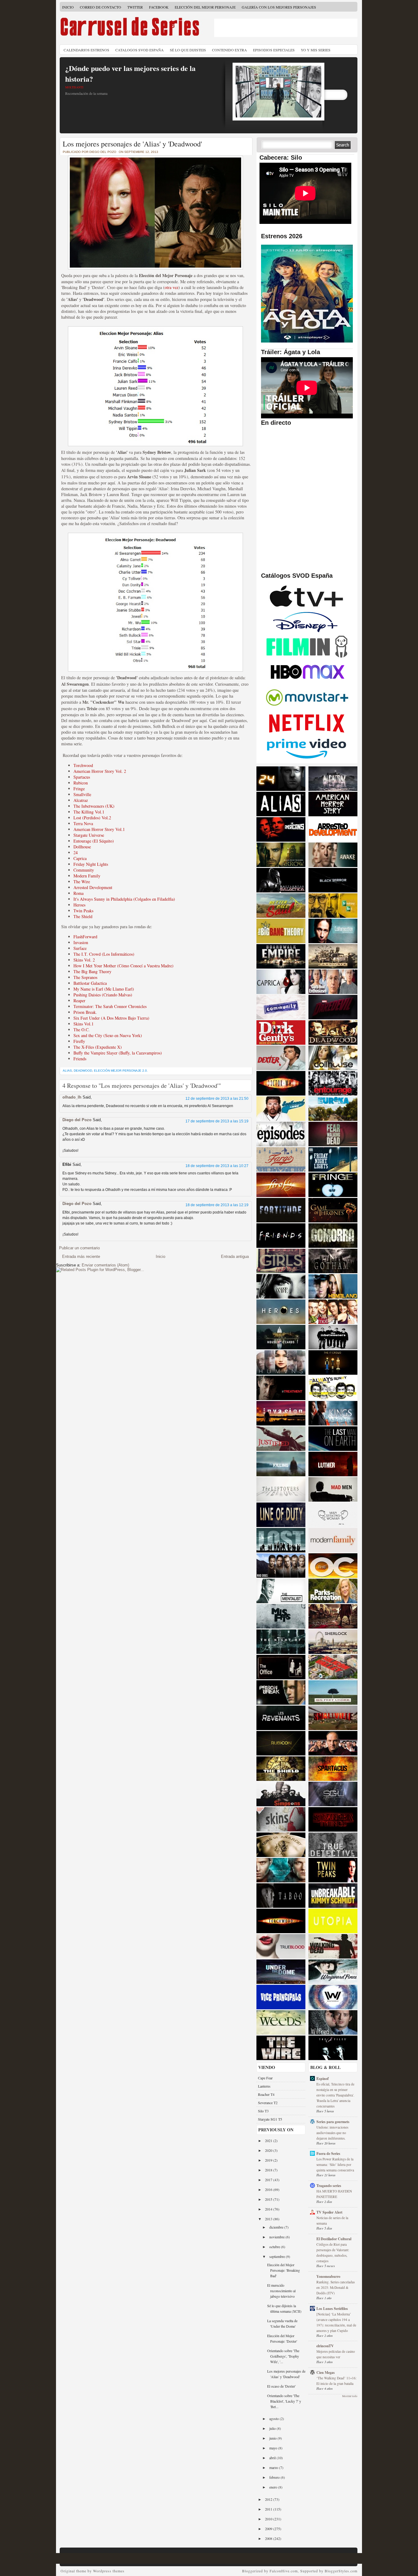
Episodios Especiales (274, 50)
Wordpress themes (109, 2571)
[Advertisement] (286, 28)
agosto (274, 2418)
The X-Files (84, 1047)
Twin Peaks (83, 911)
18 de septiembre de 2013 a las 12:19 (217, 1205)
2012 (269, 2499)
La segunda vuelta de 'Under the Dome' (282, 2323)
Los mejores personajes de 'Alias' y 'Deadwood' (132, 144)
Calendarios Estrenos (86, 50)
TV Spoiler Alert (329, 2212)
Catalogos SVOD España (140, 50)
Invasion (81, 942)
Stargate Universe (89, 835)
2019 (269, 2160)
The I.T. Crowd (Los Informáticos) (104, 954)
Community (84, 870)
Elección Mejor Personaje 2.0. (121, 1071)
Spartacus (82, 777)
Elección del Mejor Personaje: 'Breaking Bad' (284, 2270)
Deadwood (83, 1071)
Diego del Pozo (77, 1120)
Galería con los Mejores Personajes (279, 7)
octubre (275, 2247)
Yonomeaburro (328, 2276)
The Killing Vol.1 (89, 812)
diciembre (277, 2227)
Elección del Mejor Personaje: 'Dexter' (282, 2338)
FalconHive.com (284, 2571)
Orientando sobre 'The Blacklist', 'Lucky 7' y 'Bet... (284, 2401)
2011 (269, 2509)
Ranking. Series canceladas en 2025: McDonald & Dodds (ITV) (336, 2287)
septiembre (278, 2256)
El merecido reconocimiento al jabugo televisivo (281, 2291)
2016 (269, 2189)
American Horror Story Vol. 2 (100, 771)
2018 (269, 2170)
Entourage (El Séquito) (94, 841)
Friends (80, 1059)
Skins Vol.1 (84, 1024)
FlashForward (85, 937)
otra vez (172, 287)
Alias (67, 1071)
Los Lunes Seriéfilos (332, 2309)
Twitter (135, 7)
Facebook (159, 7)
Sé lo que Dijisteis (188, 50)
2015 (269, 2199)
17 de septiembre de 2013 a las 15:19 (217, 1121)
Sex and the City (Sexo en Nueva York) (108, 1035)
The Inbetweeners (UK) (94, 806)
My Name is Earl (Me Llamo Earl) (104, 989)
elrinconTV (325, 2346)
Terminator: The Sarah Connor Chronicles (110, 1006)
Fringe (79, 789)
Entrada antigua (235, 1256)
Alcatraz (81, 800)
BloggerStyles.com (341, 2571)
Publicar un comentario (79, 1248)
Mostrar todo (350, 2396)
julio (273, 2428)
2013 (269, 2219)
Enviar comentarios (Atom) (105, 1265)
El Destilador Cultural (334, 2239)
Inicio (68, 7)
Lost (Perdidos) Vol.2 (92, 818)
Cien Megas (326, 2372)
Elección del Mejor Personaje (205, 7)
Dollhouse (82, 847)
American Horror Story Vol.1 (99, 829)
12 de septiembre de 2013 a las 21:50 (217, 1099)
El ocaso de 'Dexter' (281, 2386)
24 (76, 852)
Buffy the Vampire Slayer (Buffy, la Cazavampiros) (118, 1053)
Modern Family (87, 876)
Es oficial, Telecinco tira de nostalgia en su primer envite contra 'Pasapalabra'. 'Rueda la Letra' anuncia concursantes (335, 2095)
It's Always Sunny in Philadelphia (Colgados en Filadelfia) (124, 899)
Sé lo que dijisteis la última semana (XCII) (284, 2308)
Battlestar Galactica (90, 983)
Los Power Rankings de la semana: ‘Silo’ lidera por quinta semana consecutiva (335, 2165)
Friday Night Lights (91, 864)
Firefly (79, 1041)
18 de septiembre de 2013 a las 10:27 (217, 1166)
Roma (78, 893)
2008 (269, 2538)
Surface (80, 948)
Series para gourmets (333, 2122)
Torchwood (83, 765)
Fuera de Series (328, 2153)
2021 (269, 2140)
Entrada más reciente (81, 1256)
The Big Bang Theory (92, 971)
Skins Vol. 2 (84, 960)
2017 (269, 2180)
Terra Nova (83, 823)
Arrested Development (93, 887)
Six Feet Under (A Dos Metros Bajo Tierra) (111, 1018)
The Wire (82, 882)
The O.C (81, 1030)
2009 (269, 2529)
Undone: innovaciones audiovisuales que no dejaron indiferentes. (332, 2133)
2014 (269, 2209)
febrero (275, 2477)
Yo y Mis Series (316, 50)
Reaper (79, 1001)
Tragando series (329, 2186)
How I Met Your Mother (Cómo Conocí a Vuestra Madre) (123, 966)
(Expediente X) (108, 1047)
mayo (274, 2448)
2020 (269, 2150)
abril (273, 2458)
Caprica (80, 858)
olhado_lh (72, 1097)
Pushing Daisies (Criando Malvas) (103, 995)
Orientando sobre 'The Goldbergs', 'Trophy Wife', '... (283, 2356)
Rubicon (81, 783)
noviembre (277, 2237)
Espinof (323, 2079)
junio (273, 2438)
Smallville (82, 794)
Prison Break (85, 1012)
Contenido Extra (230, 50)
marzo (274, 2467)
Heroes (79, 905)
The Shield (83, 916)
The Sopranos (85, 977)
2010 (269, 2519)
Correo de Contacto (101, 7)
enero (274, 2487)
